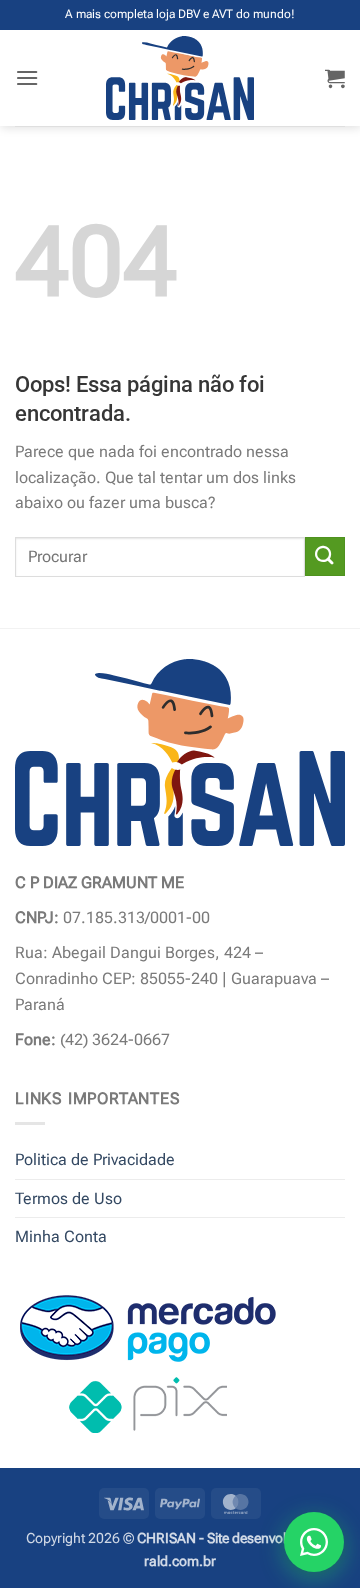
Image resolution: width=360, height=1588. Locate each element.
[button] (27, 77)
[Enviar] (325, 556)
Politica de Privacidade (95, 1159)
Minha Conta (61, 1236)
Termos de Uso (68, 1198)
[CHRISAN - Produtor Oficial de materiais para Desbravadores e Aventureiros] (180, 78)
